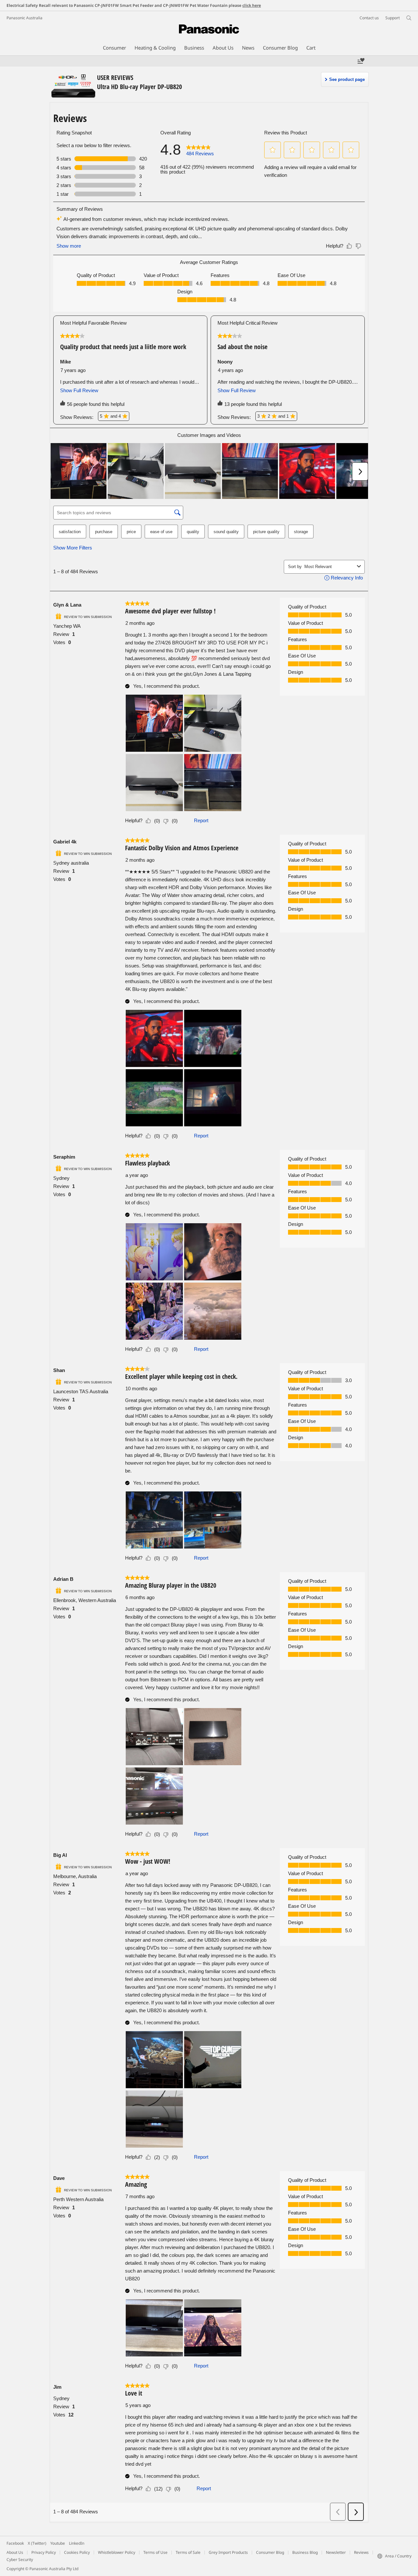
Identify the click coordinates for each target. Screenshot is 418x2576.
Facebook (15, 2543)
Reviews (361, 2552)
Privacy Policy (44, 2552)
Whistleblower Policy (117, 2552)
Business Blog (305, 2552)
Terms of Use (155, 2552)
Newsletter (336, 2552)
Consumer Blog (270, 2552)
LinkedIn (77, 2543)
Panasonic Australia (24, 18)
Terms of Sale (188, 2552)
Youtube (58, 2543)
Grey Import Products (228, 2552)
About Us (15, 2552)
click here (252, 5)
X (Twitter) (37, 2543)
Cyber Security (20, 2560)
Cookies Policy (77, 2552)
